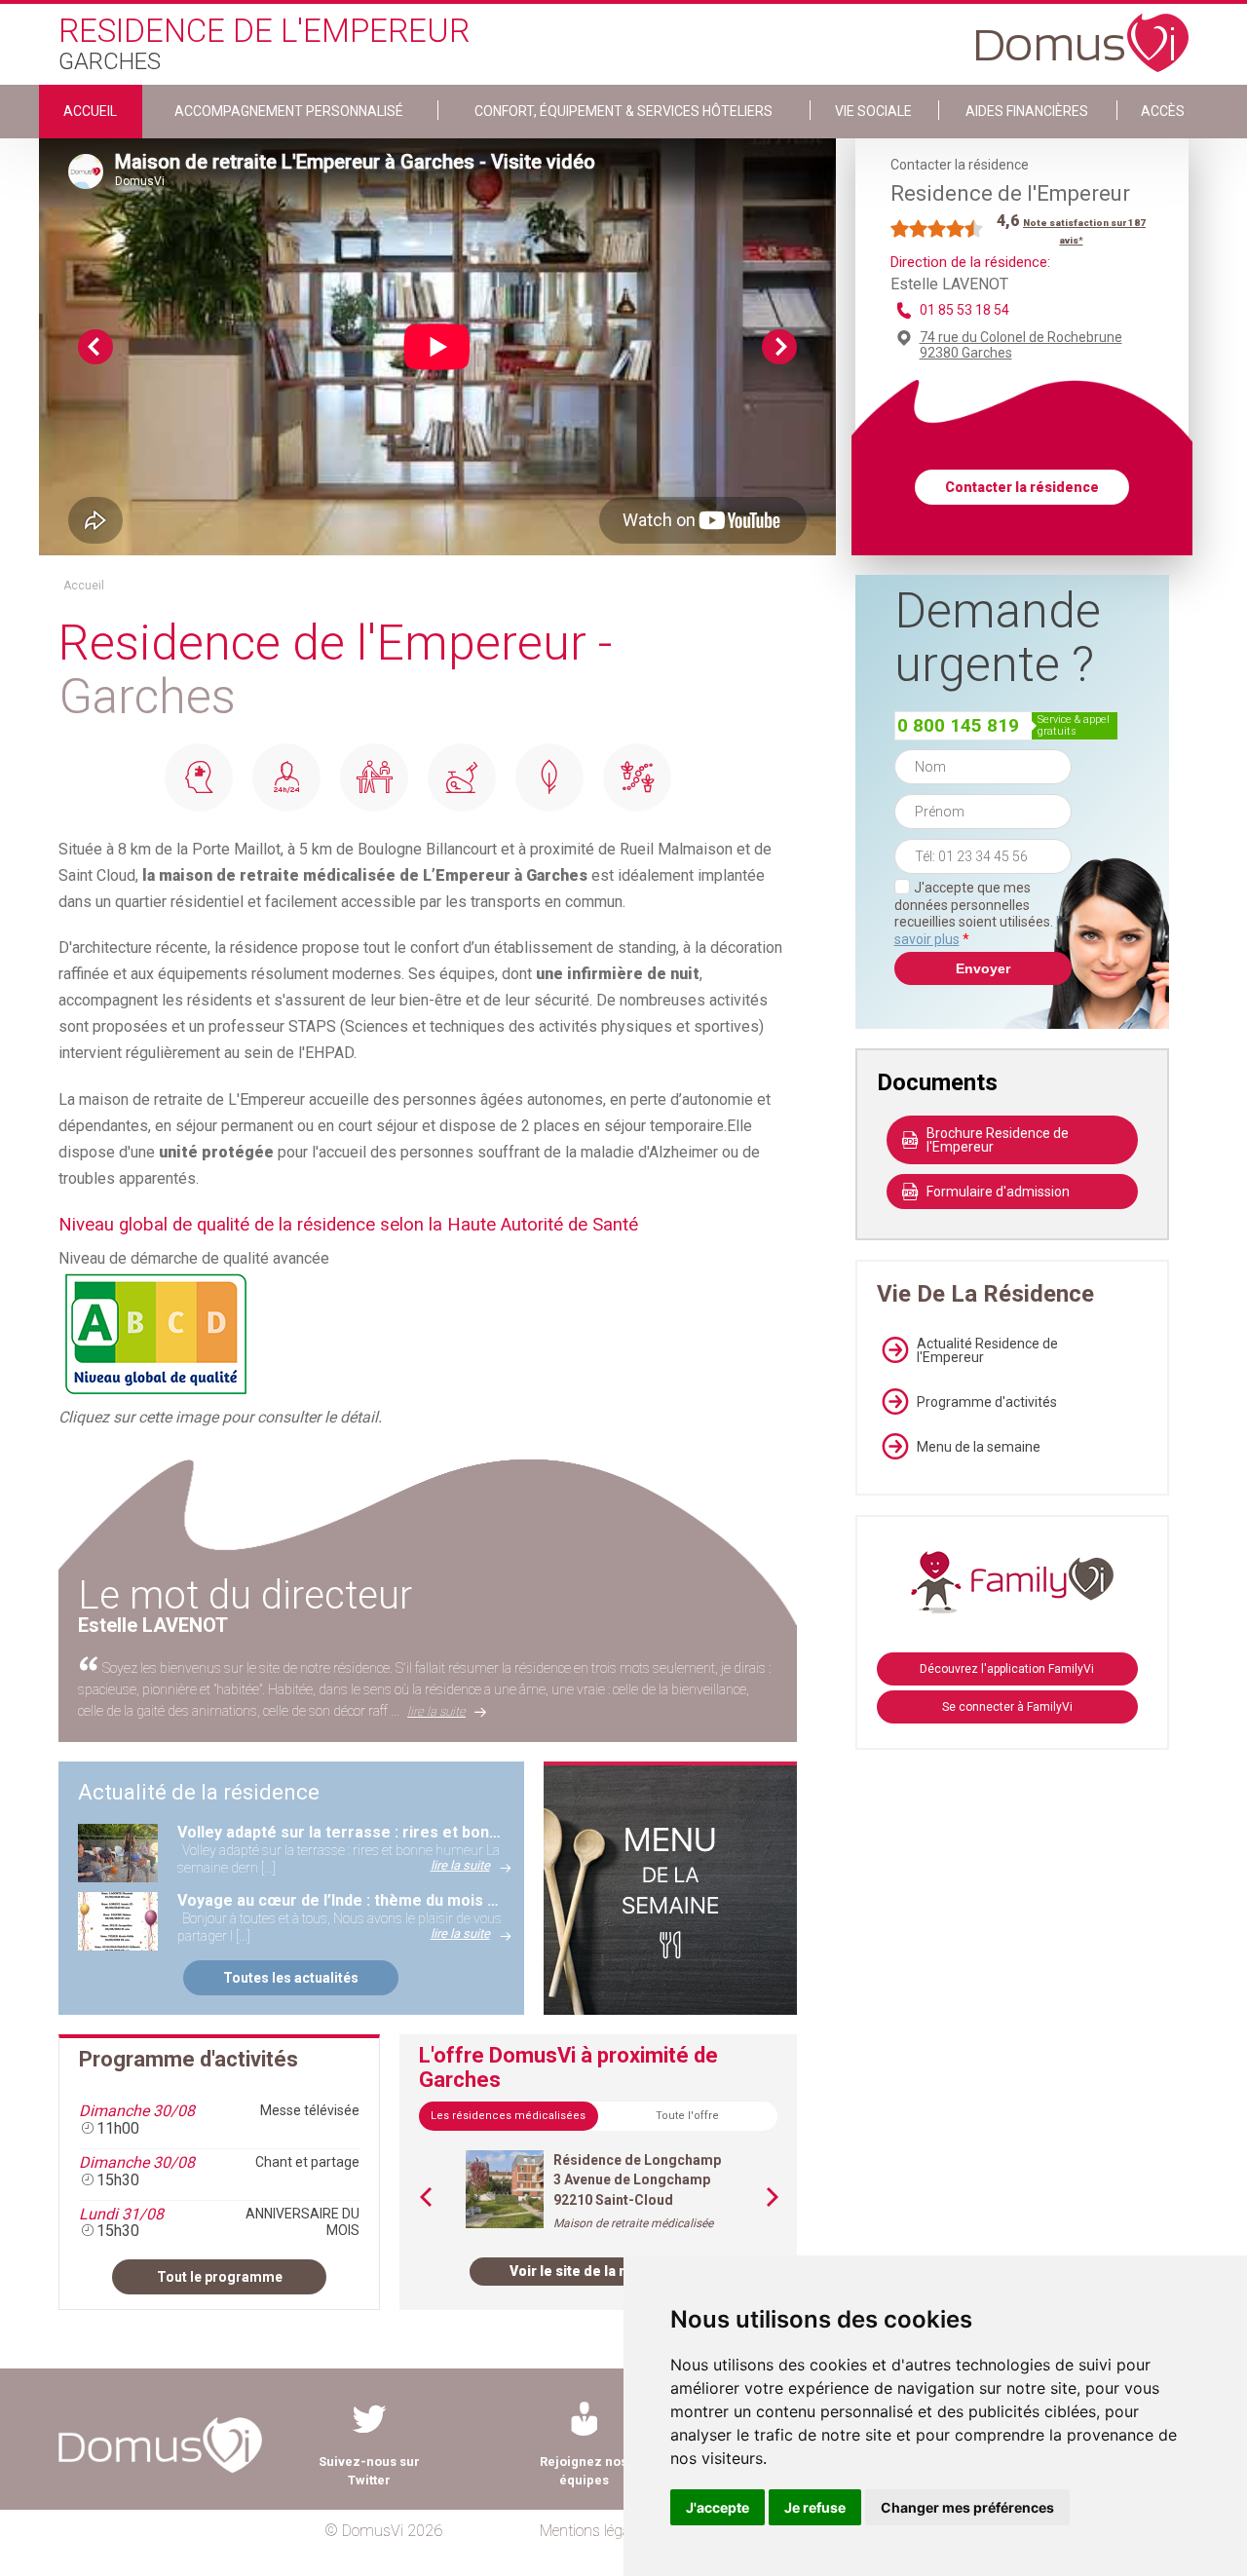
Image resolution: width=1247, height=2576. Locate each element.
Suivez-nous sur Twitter (369, 2471)
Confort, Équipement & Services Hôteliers (623, 111)
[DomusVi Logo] (1082, 33)
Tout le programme (220, 2277)
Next (779, 347)
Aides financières (1027, 111)
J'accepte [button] (718, 2507)
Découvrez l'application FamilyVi (1007, 1669)
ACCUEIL (90, 111)
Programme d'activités (987, 1402)
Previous (95, 347)
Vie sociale (873, 111)
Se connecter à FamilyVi (1007, 1707)
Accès (1163, 111)
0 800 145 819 (958, 725)
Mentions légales (594, 2531)
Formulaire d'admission (998, 1192)
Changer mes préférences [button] (967, 2507)
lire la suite (436, 1711)
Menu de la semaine (979, 1447)
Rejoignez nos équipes (584, 2471)
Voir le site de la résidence (599, 2271)
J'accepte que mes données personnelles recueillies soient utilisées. (983, 913)
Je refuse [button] (815, 2507)
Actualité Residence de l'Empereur (987, 1350)
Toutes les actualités (291, 1978)
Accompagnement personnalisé (289, 111)
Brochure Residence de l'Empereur (998, 1140)
